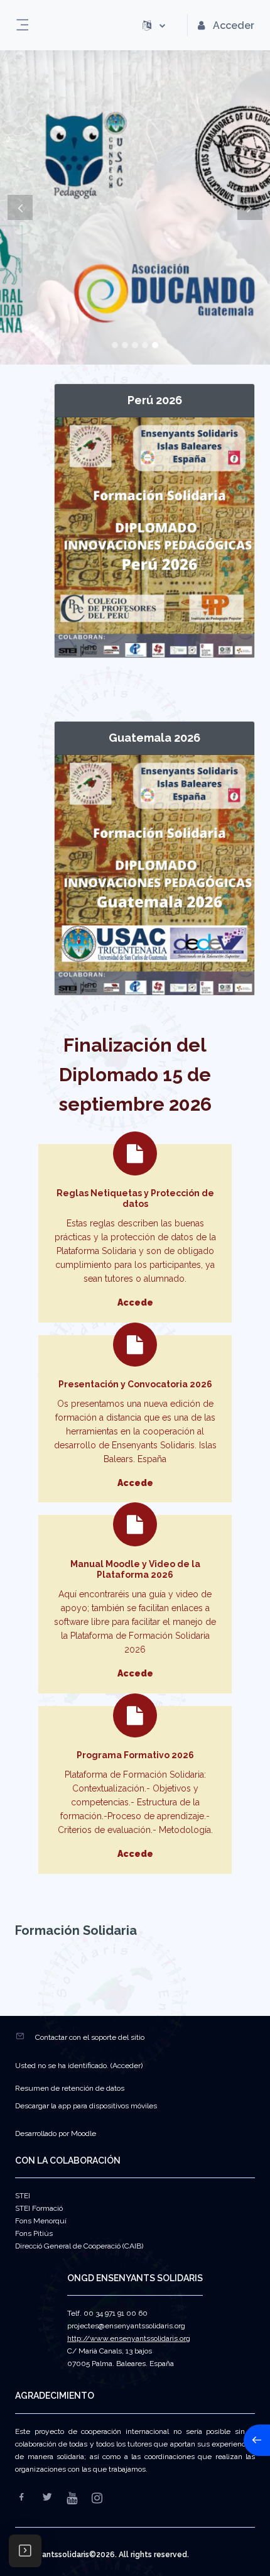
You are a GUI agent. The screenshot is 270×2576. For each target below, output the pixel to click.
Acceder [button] (234, 25)
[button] (154, 25)
